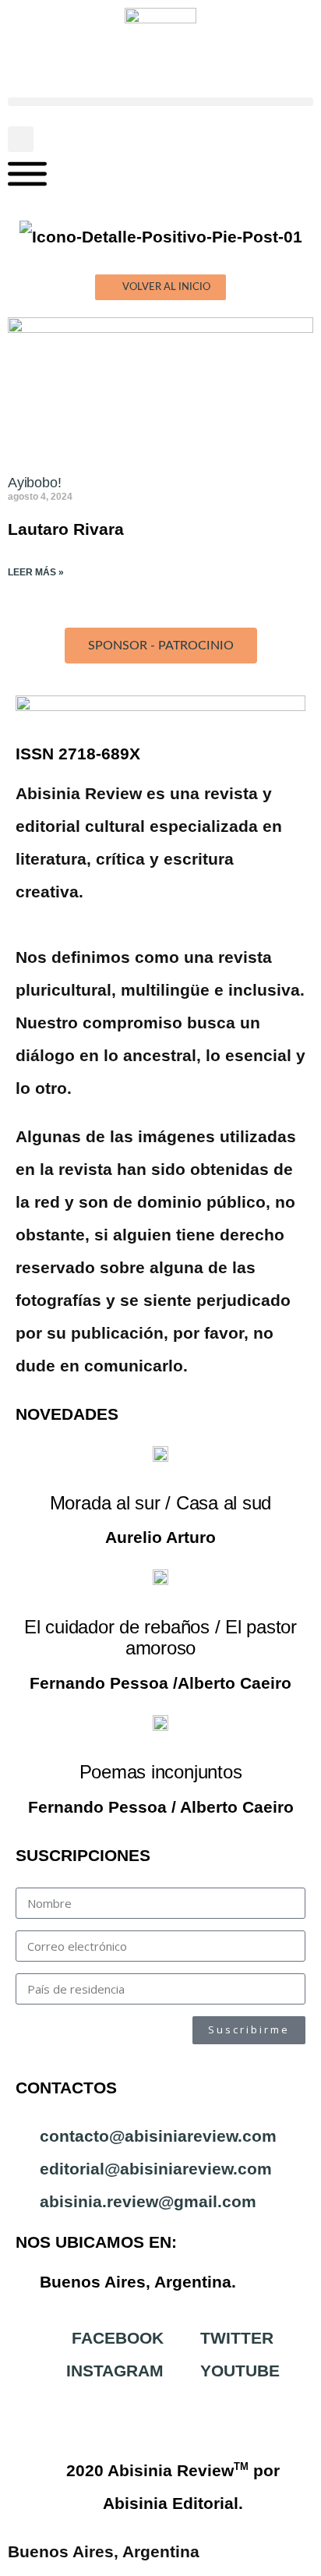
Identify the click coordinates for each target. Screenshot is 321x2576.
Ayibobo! (35, 483)
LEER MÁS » (36, 572)
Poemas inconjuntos (161, 1772)
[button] (160, 102)
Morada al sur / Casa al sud (161, 1503)
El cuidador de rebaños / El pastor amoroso (160, 1638)
